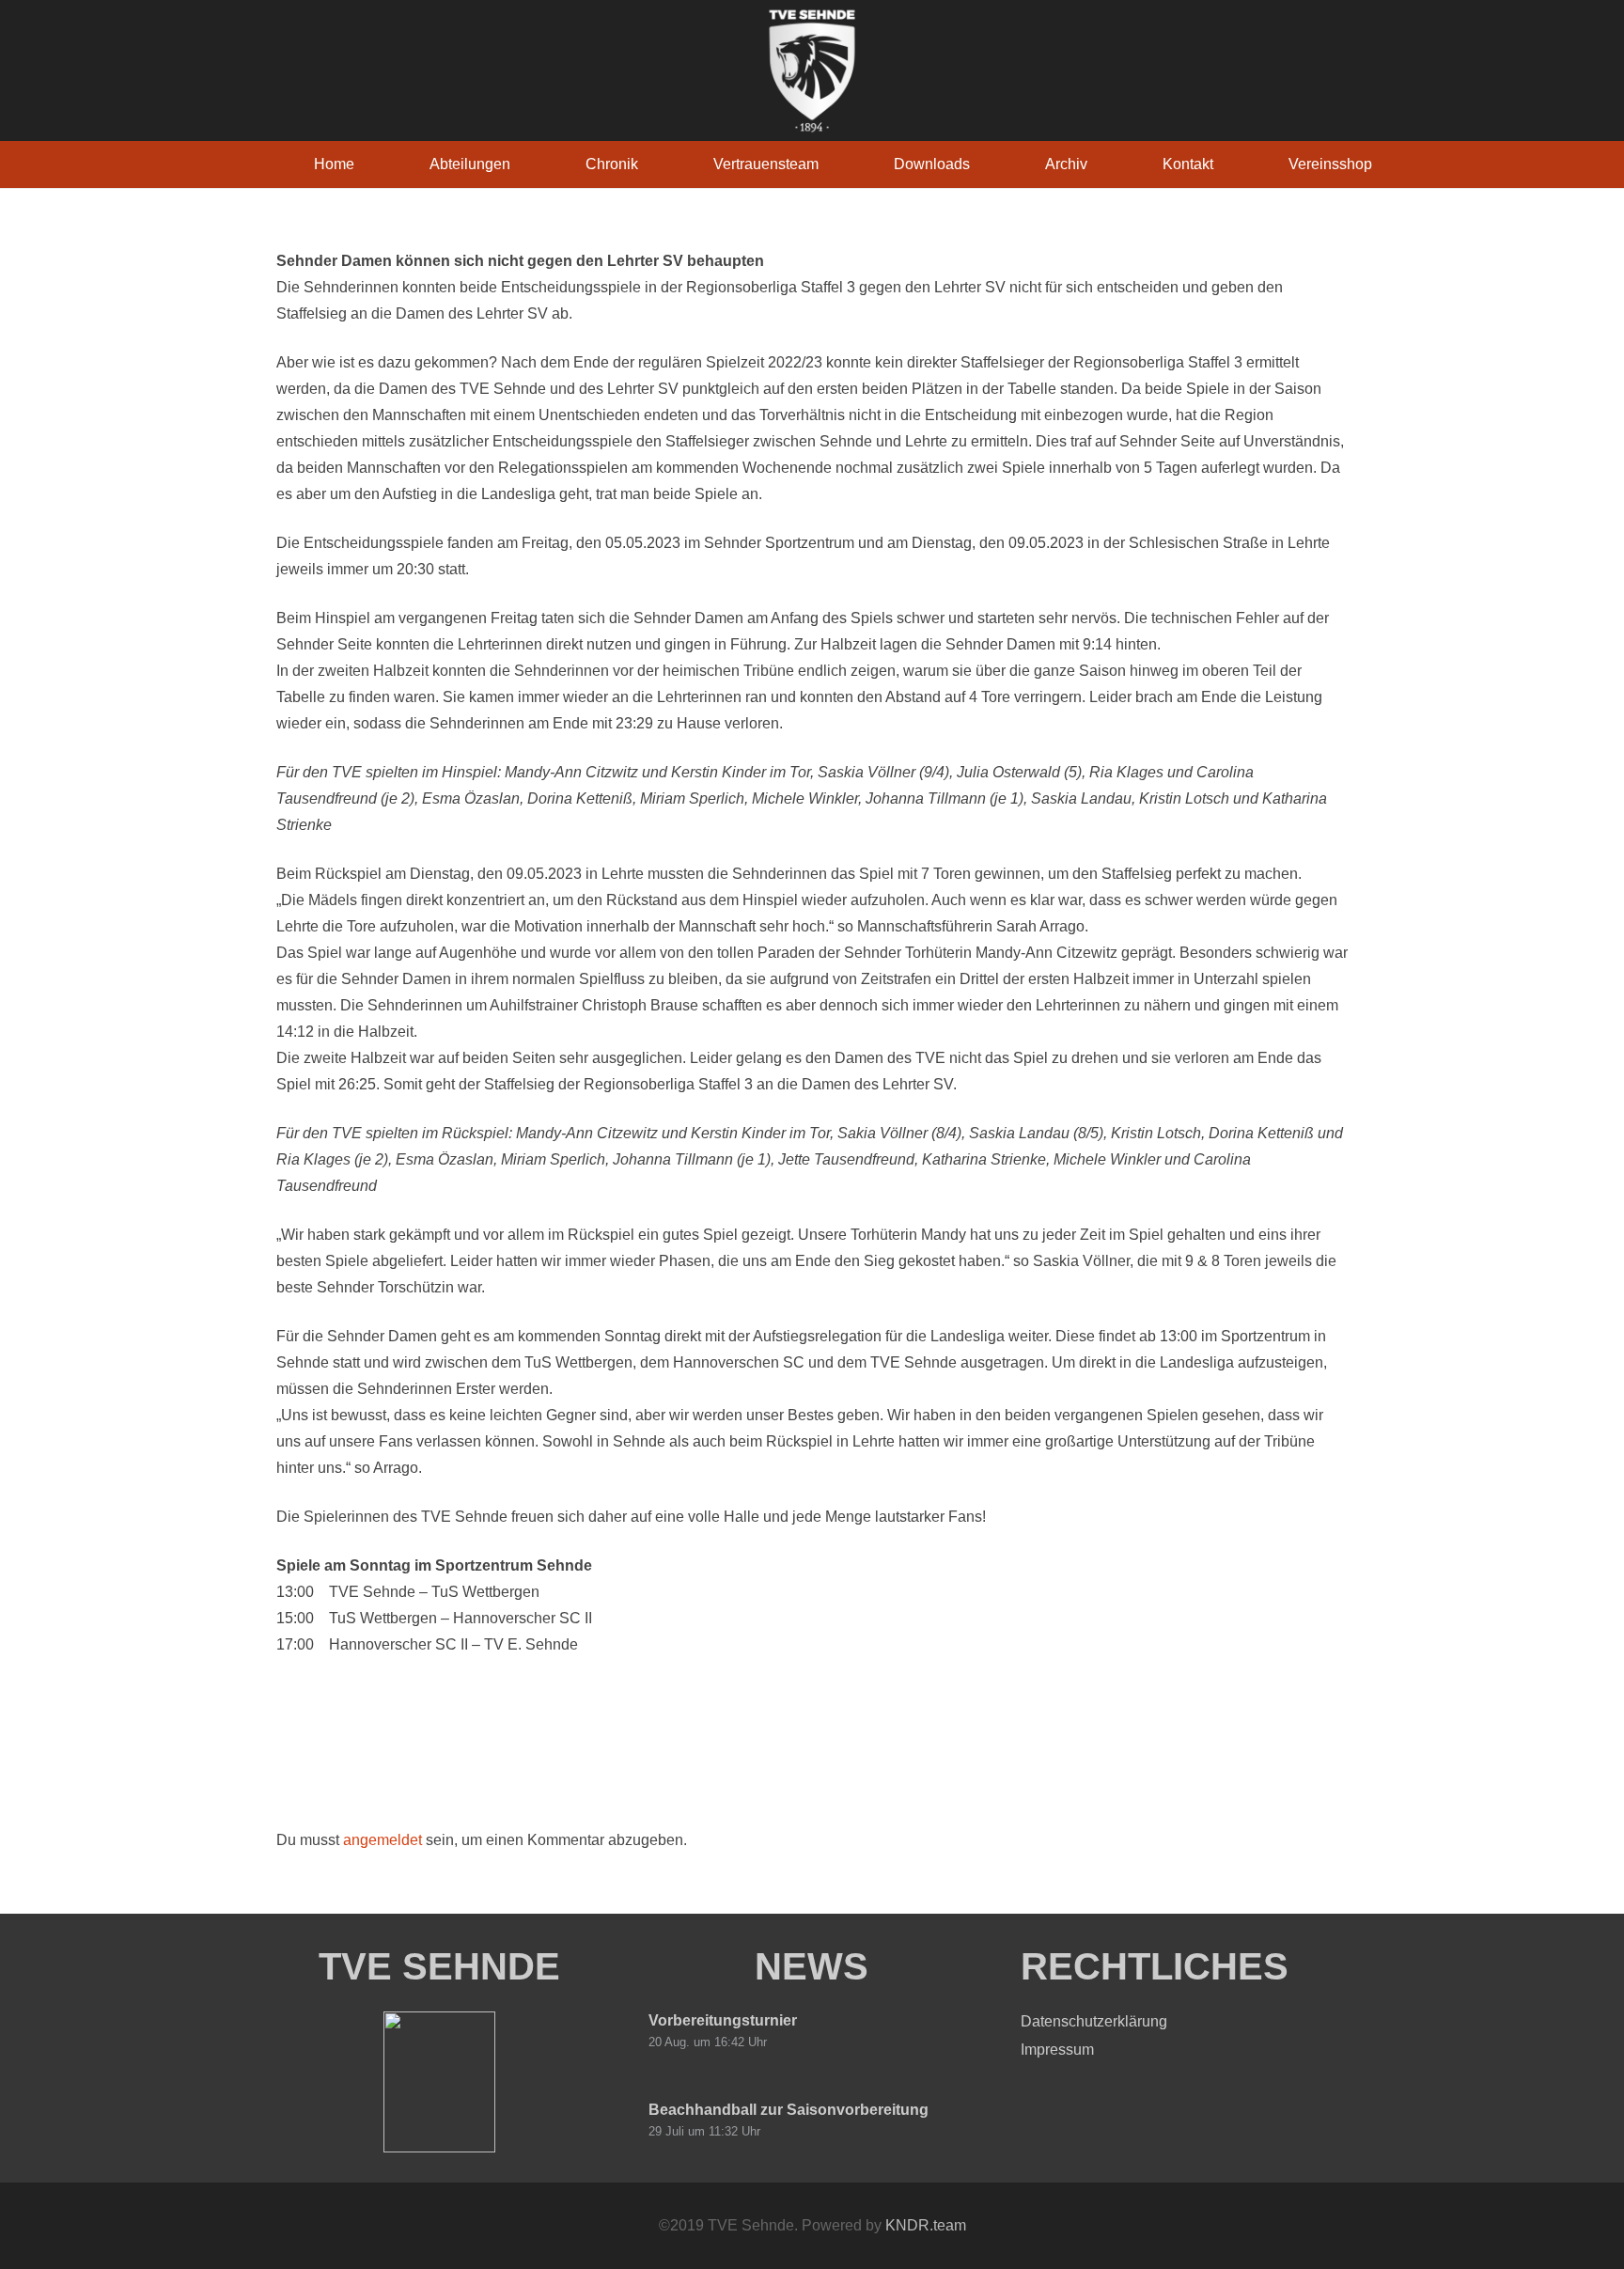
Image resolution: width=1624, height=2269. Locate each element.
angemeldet (383, 1840)
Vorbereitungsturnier (723, 2020)
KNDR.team (926, 2225)
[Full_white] (812, 70)
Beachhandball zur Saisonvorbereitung (789, 2110)
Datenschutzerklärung (1094, 2021)
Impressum (1057, 2050)
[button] (524, 164)
